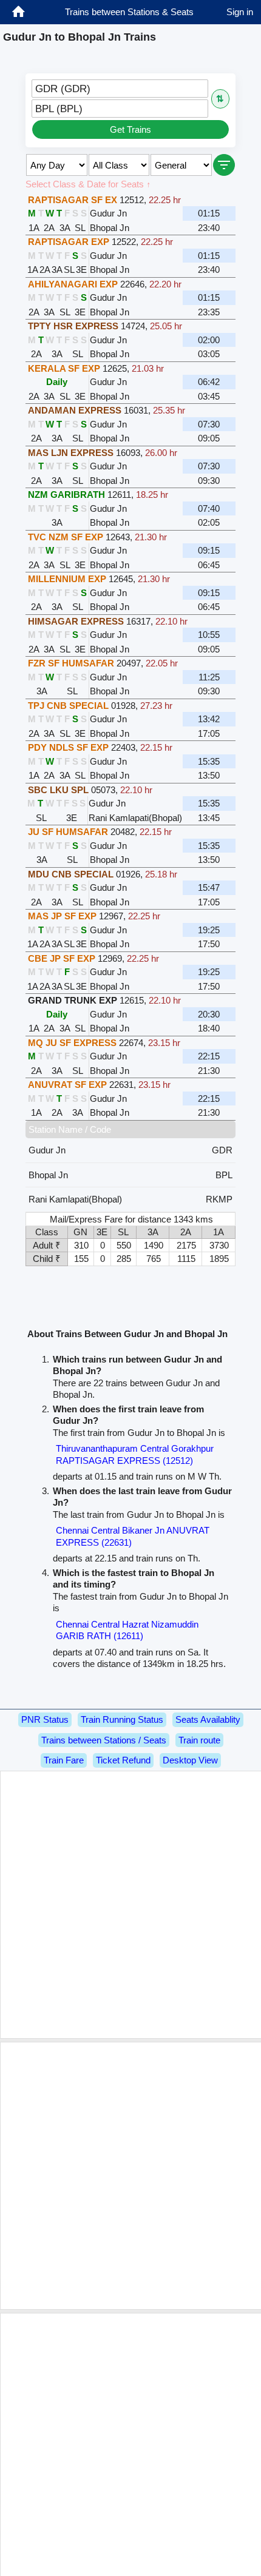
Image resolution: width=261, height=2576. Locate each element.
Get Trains (130, 129)
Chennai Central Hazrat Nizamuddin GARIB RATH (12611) (127, 1630)
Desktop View (190, 1760)
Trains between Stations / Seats (104, 1740)
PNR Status (45, 1719)
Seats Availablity (208, 1719)
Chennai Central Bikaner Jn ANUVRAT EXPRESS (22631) (133, 1536)
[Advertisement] (130, 1905)
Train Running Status (122, 1719)
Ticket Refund (123, 1760)
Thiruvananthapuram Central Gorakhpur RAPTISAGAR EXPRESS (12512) (135, 1454)
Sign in (240, 12)
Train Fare (64, 1760)
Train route (199, 1740)
